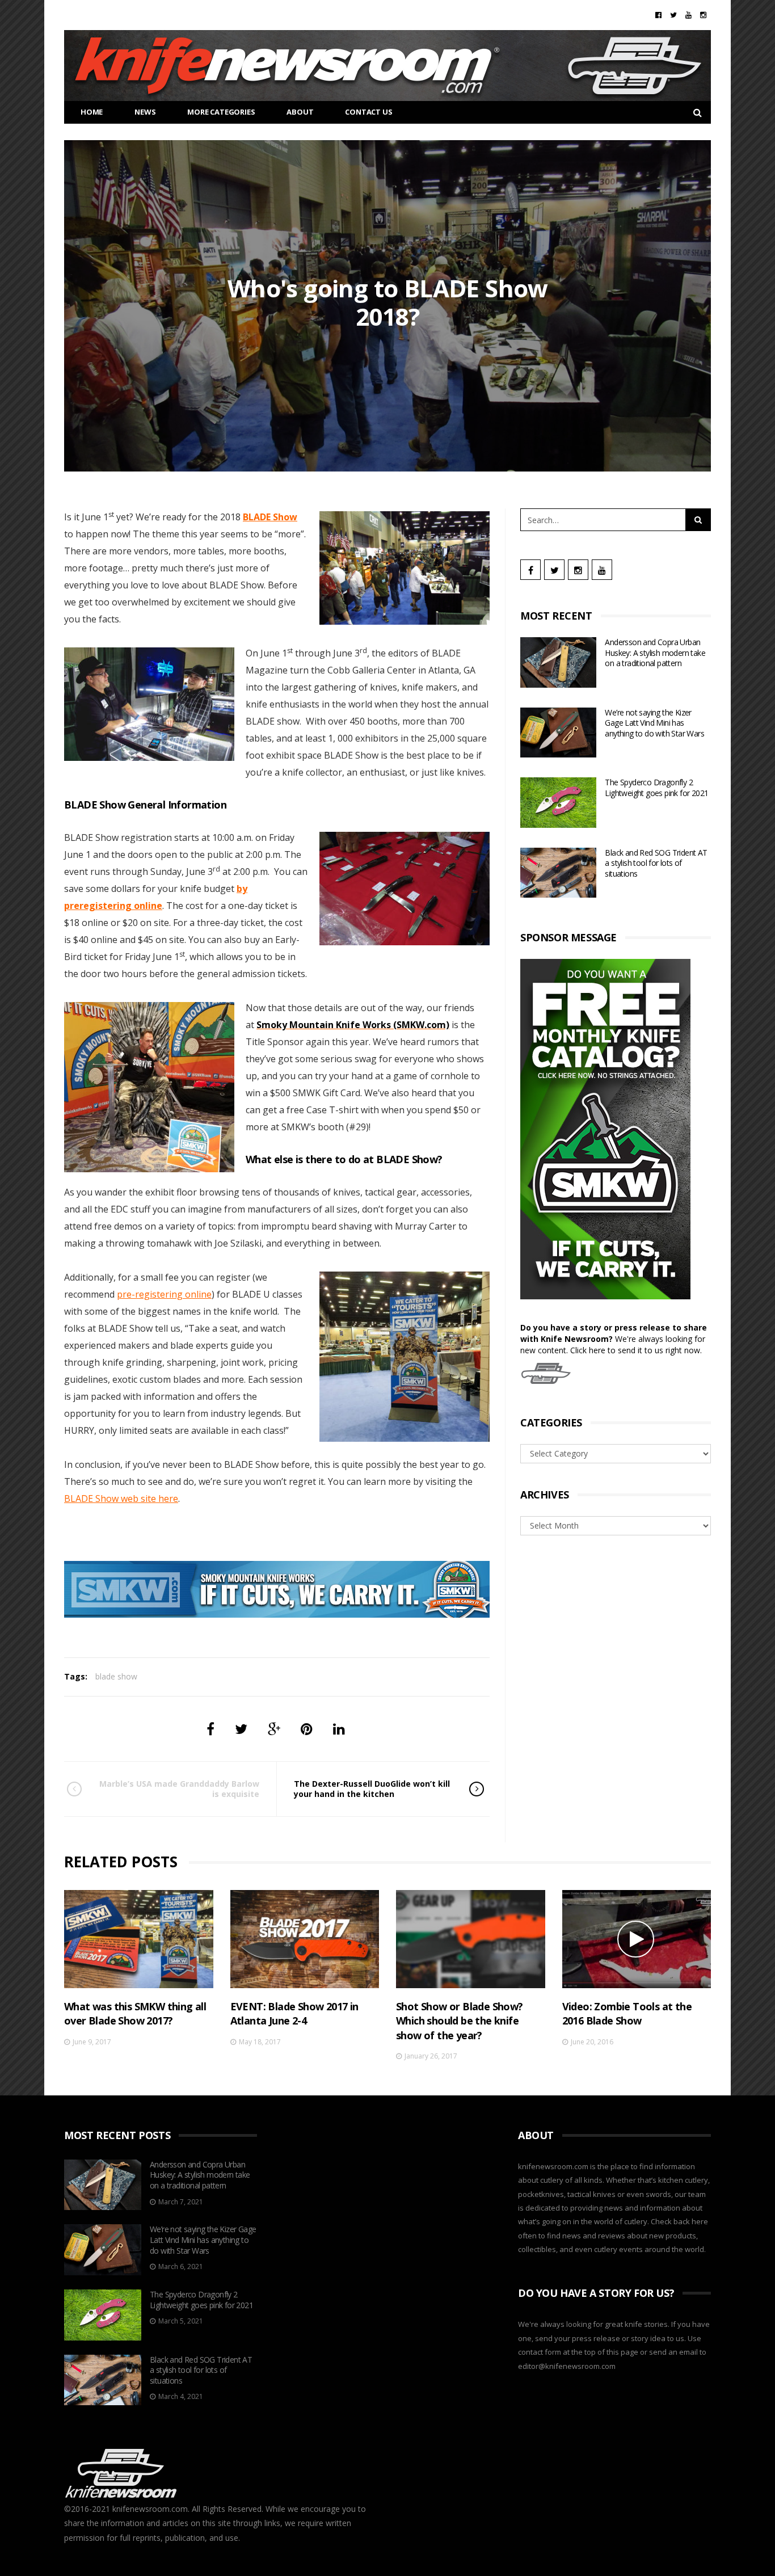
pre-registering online (164, 1294)
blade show (116, 1676)
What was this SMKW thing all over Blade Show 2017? (135, 2013)
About (300, 112)
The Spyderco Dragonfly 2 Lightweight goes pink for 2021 (656, 788)
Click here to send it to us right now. (636, 1350)
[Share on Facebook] (210, 1729)
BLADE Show (270, 517)
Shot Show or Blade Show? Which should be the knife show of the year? (460, 2021)
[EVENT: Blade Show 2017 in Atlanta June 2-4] (305, 1939)
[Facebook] (658, 15)
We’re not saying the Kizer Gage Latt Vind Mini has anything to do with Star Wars (654, 723)
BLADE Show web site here (121, 1499)
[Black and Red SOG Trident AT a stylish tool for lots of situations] (558, 873)
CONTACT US (368, 112)
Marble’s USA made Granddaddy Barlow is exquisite (179, 1789)
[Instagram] (703, 15)
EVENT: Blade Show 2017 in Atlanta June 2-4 (294, 2013)
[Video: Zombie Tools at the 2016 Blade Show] (637, 1939)
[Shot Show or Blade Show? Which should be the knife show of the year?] (471, 1939)
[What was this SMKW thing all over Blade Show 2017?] (139, 1939)
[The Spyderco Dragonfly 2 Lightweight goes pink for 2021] (558, 803)
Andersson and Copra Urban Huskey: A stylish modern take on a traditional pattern (655, 653)
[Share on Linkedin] (339, 1729)
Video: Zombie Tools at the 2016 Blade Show (627, 2013)
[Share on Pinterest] (307, 1729)
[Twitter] (673, 15)
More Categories (221, 112)
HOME (92, 112)
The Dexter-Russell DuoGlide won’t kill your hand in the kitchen (372, 1789)
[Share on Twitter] (241, 1729)
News (145, 112)
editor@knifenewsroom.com (567, 2366)
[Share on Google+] (274, 1729)
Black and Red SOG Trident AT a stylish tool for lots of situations (656, 863)
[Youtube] (688, 15)
